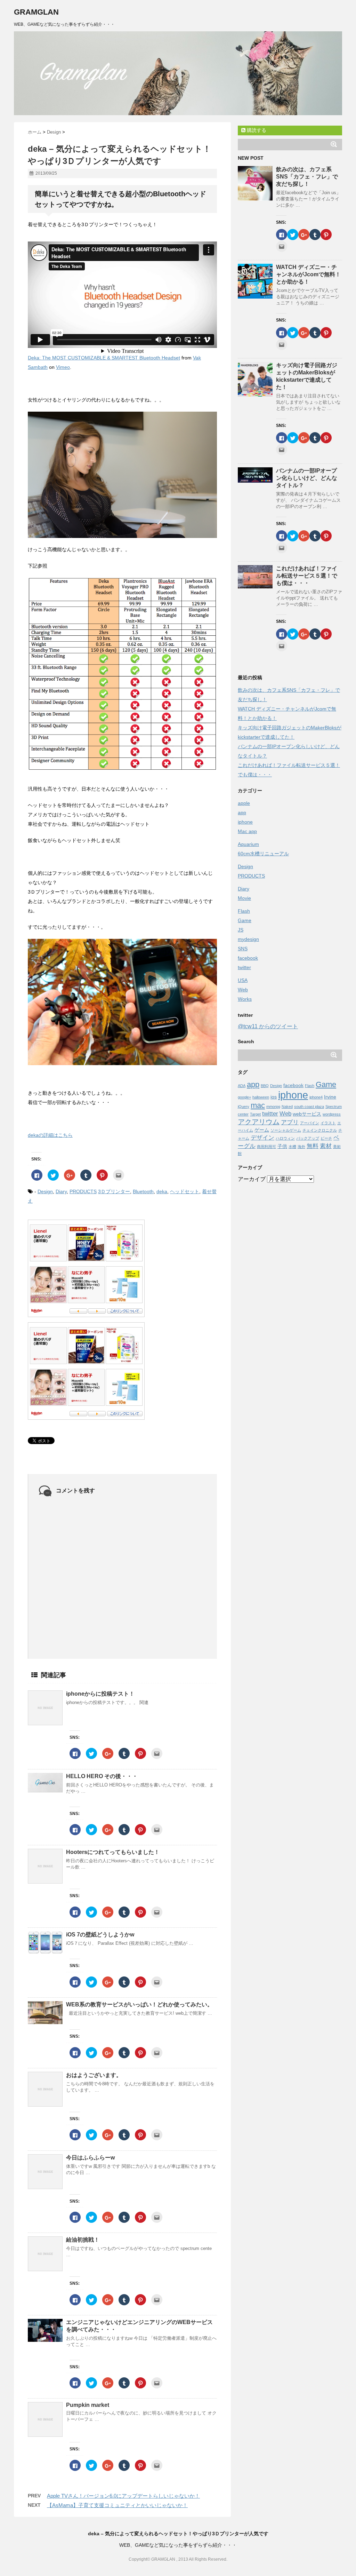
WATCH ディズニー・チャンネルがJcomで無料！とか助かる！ (308, 274)
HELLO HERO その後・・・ (102, 1776)
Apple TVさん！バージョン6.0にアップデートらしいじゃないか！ (123, 2496)
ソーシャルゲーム (286, 1130)
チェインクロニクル (320, 1130)
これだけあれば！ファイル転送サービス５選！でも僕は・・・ (307, 576)
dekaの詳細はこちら (50, 1135)
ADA (242, 1086)
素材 (326, 1146)
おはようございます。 (94, 2075)
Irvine (330, 1097)
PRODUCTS (83, 1191)
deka (162, 1191)
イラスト (328, 1123)
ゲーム (262, 1130)
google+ (244, 1097)
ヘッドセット (185, 1191)
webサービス (307, 1114)
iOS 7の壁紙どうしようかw (100, 1935)
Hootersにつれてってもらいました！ (113, 1852)
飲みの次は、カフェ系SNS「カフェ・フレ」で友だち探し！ (307, 177)
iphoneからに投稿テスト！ (100, 1694)
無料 (313, 1146)
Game (245, 920)
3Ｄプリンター (114, 1191)
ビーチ (326, 1138)
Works (245, 999)
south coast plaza (309, 1107)
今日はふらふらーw (90, 2158)
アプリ (290, 1122)
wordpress (332, 1114)
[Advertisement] (290, 1291)
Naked (287, 1107)
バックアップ (308, 1138)
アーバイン (310, 1123)
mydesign (248, 939)
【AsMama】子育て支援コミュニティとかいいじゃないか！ (117, 2505)
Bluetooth (143, 1191)
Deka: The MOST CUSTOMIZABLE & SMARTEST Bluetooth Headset (104, 358)
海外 (301, 1147)
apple (244, 803)
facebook (248, 958)
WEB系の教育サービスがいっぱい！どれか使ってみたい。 (139, 2004)
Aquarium (248, 844)
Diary (61, 1191)
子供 (282, 1146)
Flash (244, 911)
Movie (244, 898)
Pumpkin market (88, 2405)
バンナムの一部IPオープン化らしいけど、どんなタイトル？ (307, 478)
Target (255, 1114)
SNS (243, 949)
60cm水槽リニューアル (263, 854)
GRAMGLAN (36, 12)
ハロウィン (285, 1138)
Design (45, 1191)
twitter (244, 967)
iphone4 (316, 1097)
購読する (256, 130)
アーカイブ (252, 1179)
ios (274, 1097)
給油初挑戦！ (83, 2240)
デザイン (262, 1138)
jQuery (244, 1107)
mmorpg (273, 1107)
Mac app (247, 831)
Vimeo (63, 367)
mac (258, 1105)
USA (243, 980)
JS (241, 930)
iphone (245, 822)
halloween (261, 1097)
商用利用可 (266, 1147)
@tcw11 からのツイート (268, 1026)
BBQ (265, 1086)
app (242, 813)
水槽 (292, 1147)
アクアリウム (259, 1122)
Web (243, 990)
